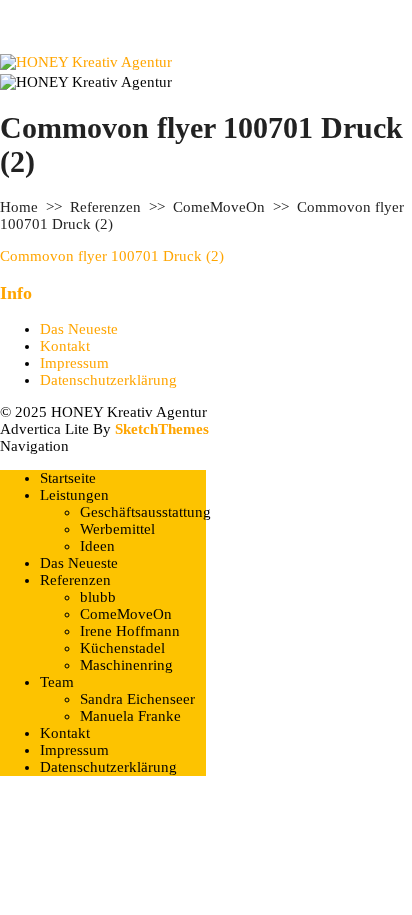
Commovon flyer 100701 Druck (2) (112, 256)
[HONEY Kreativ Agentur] (86, 62)
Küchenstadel (122, 648)
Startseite (68, 478)
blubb (98, 597)
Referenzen (105, 207)
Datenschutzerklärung (108, 380)
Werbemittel (117, 529)
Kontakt (65, 346)
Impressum (74, 363)
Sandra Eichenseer (137, 699)
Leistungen (74, 495)
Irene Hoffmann (130, 631)
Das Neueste (79, 329)
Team (57, 682)
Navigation (34, 446)
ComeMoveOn (219, 207)
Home (19, 207)
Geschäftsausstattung (145, 512)
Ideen (97, 546)
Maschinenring (126, 665)
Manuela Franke (130, 716)
